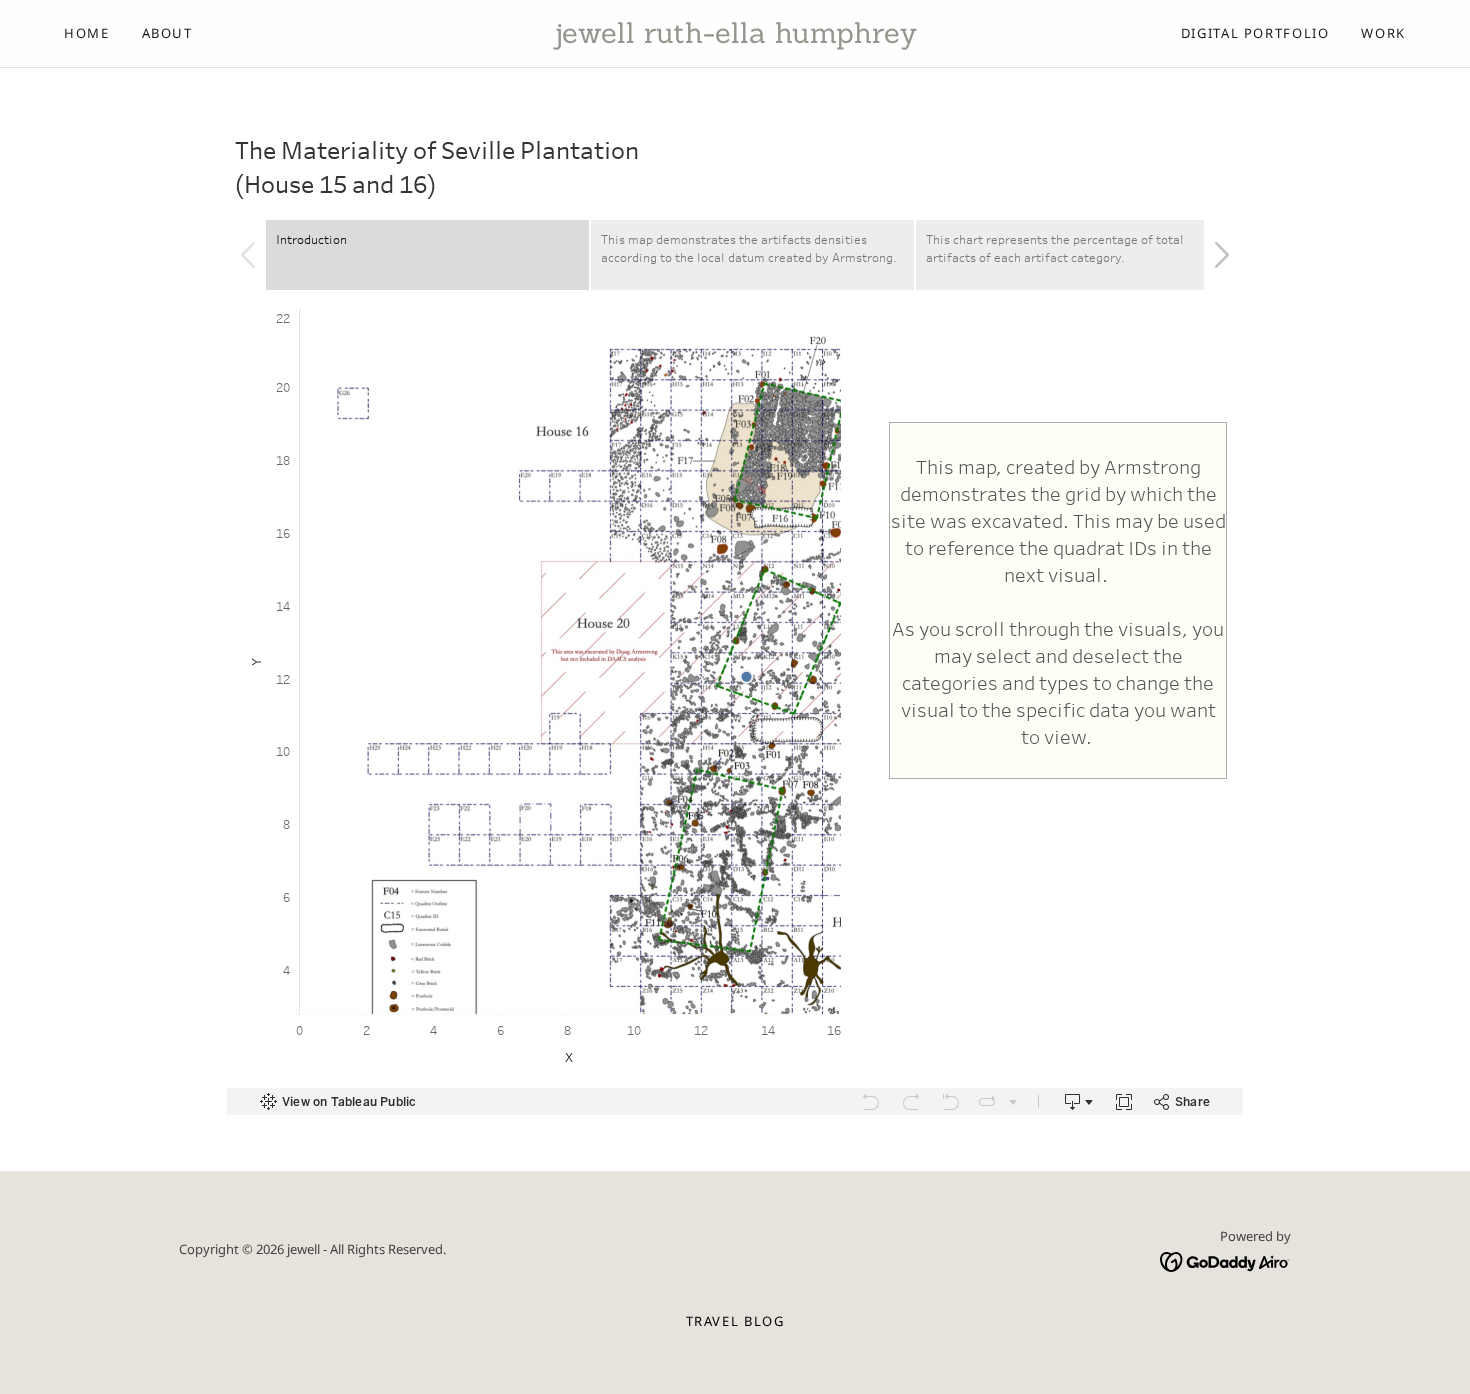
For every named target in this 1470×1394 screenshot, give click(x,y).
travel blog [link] (735, 1321)
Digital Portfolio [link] (1255, 33)
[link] (734, 37)
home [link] (87, 33)
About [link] (167, 33)
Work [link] (1383, 33)
